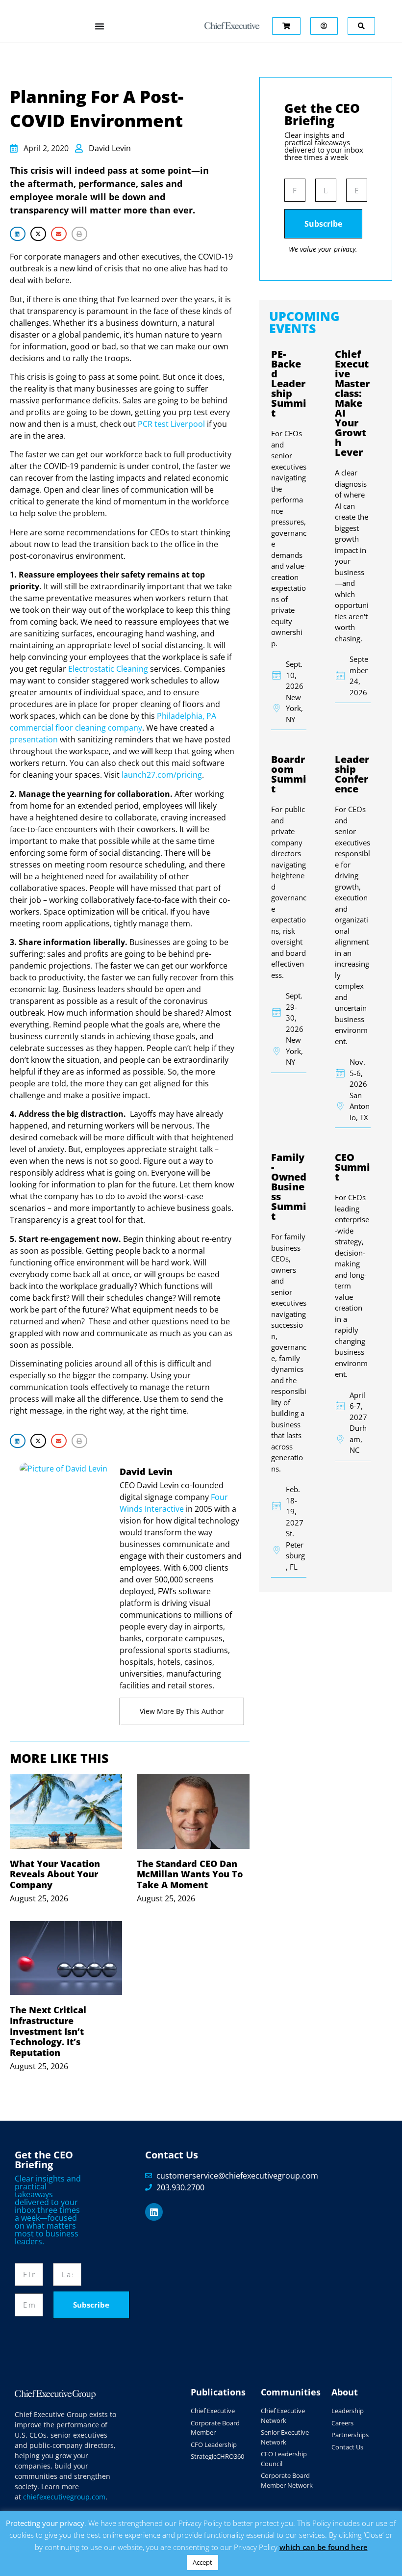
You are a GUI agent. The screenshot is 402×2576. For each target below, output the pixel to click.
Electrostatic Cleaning (108, 669)
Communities (291, 2392)
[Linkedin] (154, 2212)
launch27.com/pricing (162, 775)
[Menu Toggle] (100, 26)
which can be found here (324, 2547)
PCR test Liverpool (171, 424)
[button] (18, 234)
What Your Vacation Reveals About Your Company (55, 1874)
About (345, 2392)
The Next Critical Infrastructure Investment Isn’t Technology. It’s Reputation (48, 2031)
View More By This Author (182, 1711)
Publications (218, 2392)
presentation (34, 739)
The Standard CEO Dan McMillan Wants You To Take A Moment (190, 1874)
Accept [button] (202, 2562)
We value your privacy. (323, 249)
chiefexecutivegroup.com (64, 2497)
